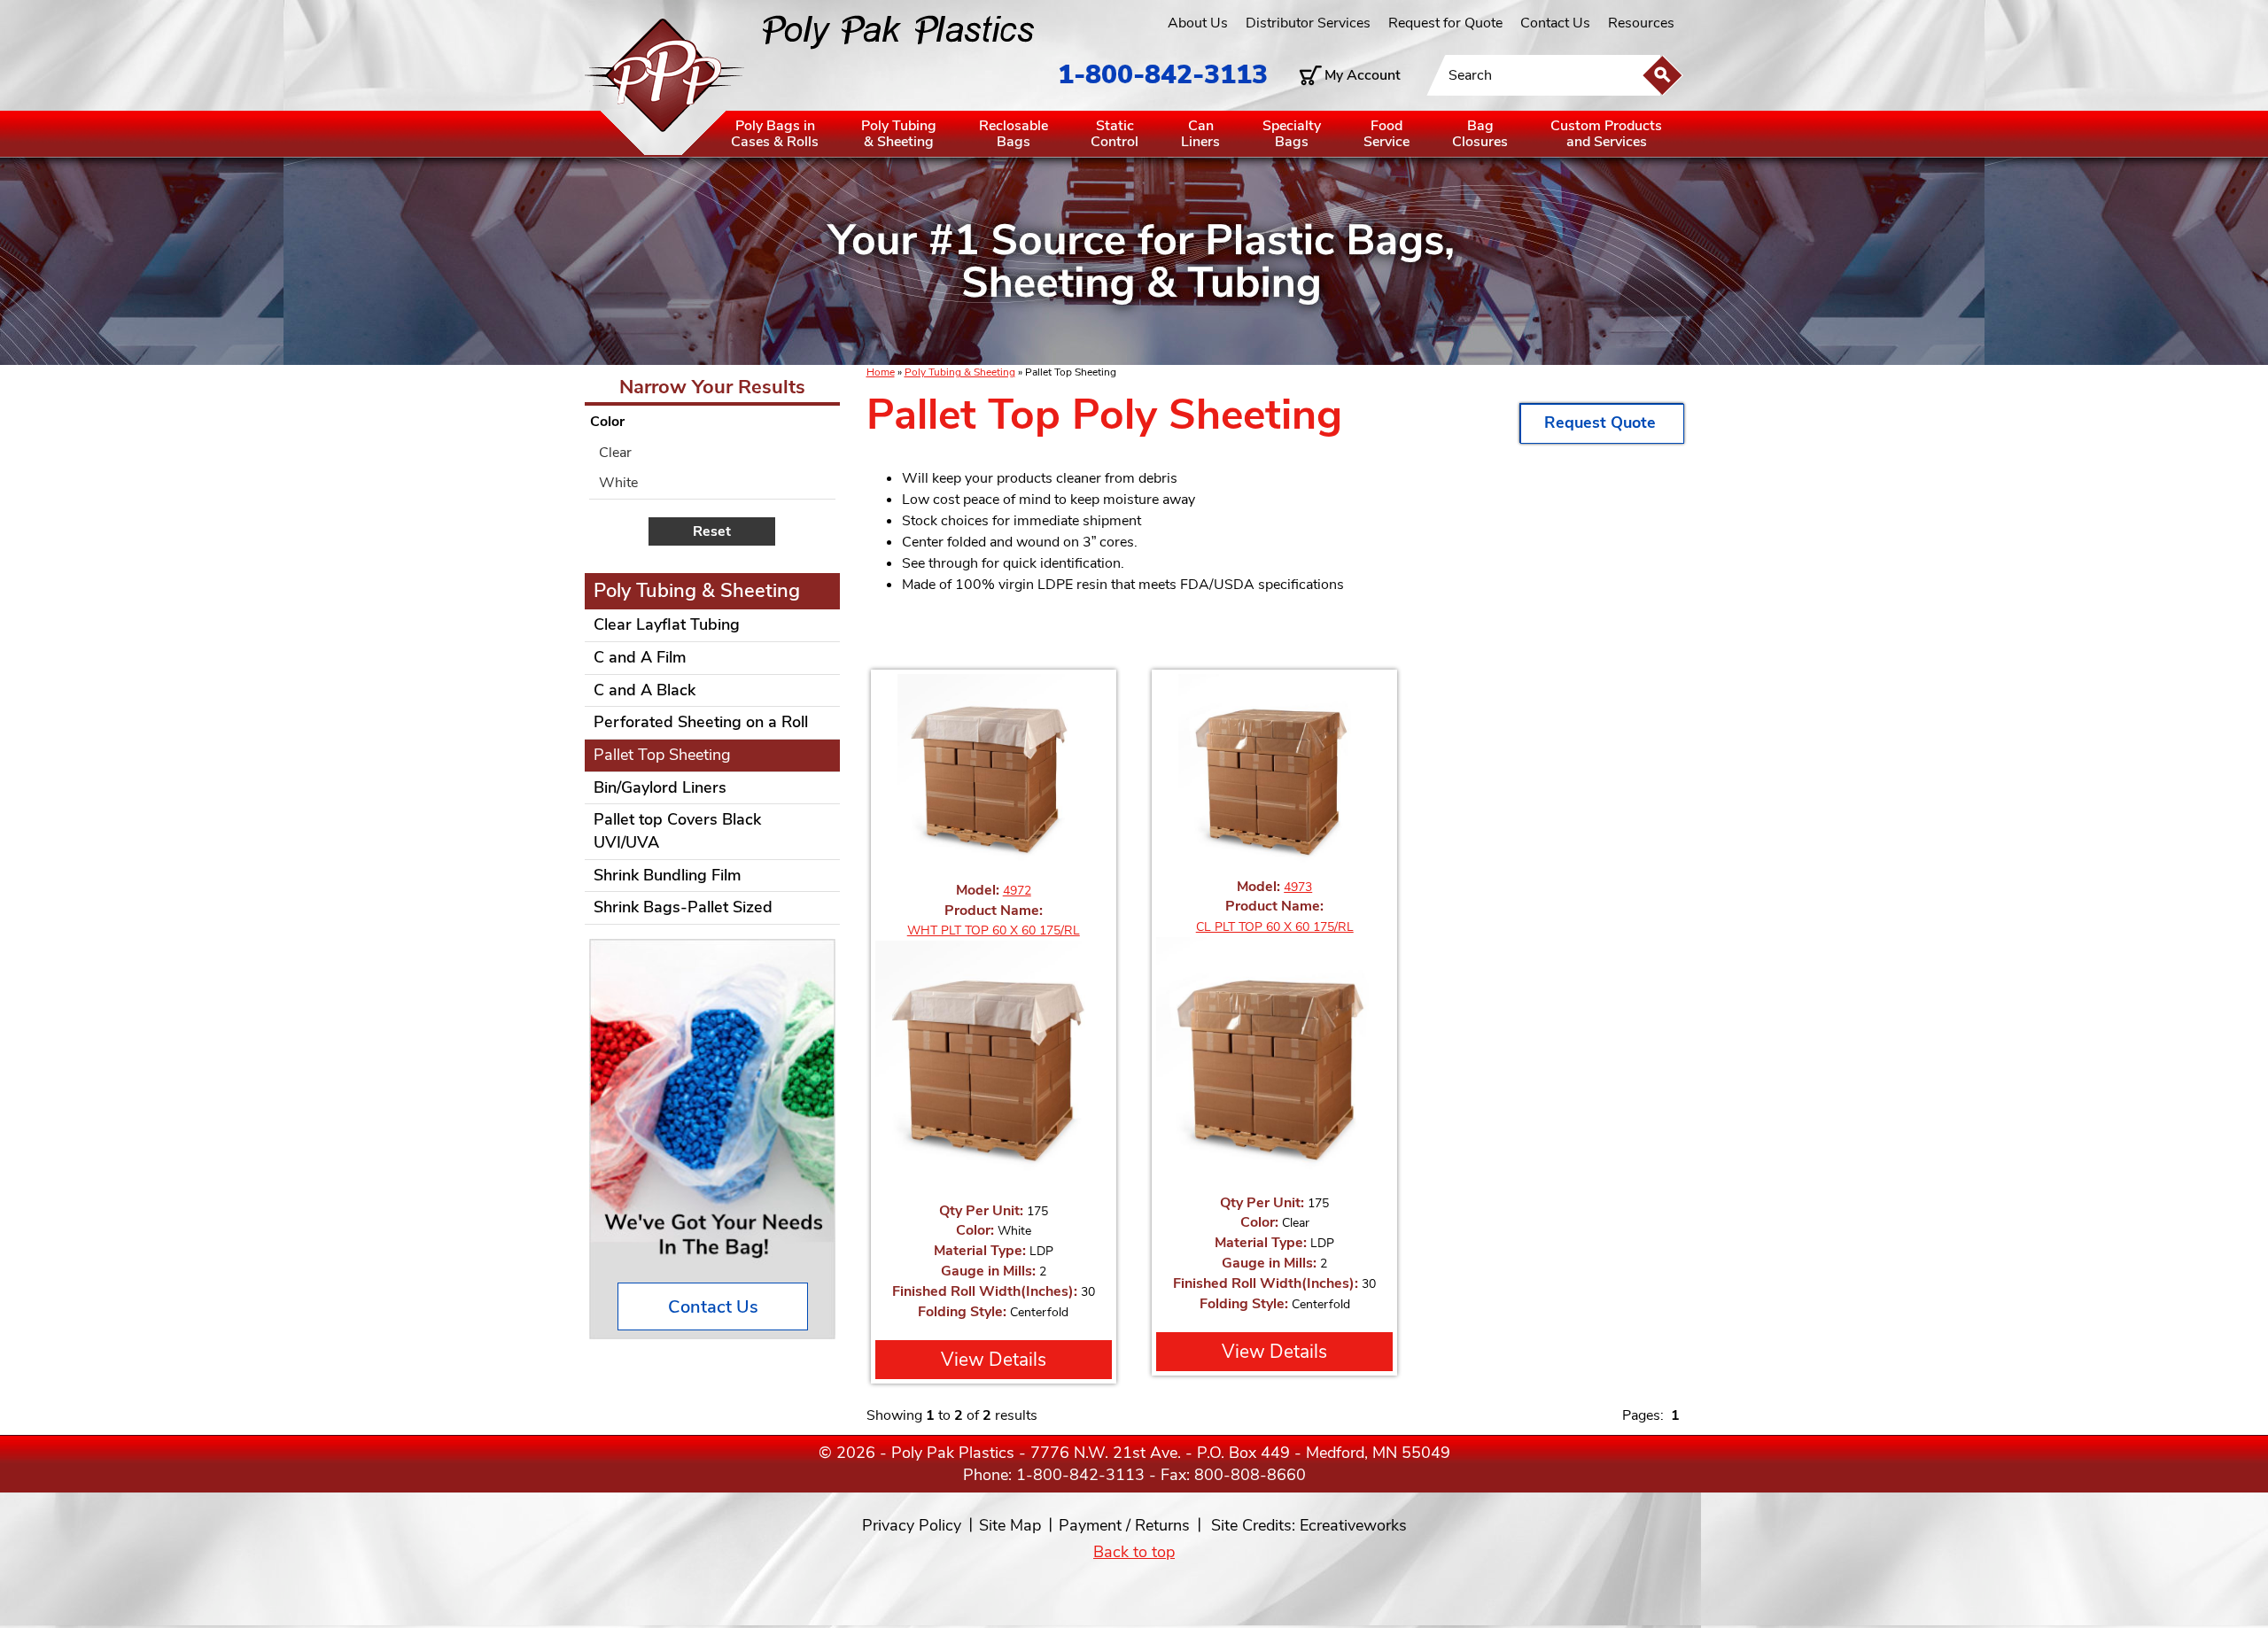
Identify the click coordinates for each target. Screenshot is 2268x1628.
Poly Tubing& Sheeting (899, 134)
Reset (712, 531)
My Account (1363, 75)
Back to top (1134, 1552)
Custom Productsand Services (1606, 134)
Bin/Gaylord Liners (660, 787)
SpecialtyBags (1292, 134)
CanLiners (1200, 134)
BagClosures (1480, 134)
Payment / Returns (1124, 1525)
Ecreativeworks (1353, 1525)
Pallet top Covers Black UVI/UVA (677, 831)
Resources (1641, 23)
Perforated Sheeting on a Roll (701, 722)
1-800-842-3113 (1163, 75)
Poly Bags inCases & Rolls (775, 134)
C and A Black (645, 690)
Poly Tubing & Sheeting (960, 372)
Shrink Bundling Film (668, 875)
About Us (1198, 23)
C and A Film (640, 657)
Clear (615, 453)
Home (881, 372)
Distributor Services (1308, 23)
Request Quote (1602, 423)
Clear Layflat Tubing (667, 624)
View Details (994, 1360)
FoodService (1386, 134)
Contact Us (1555, 23)
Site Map (1010, 1525)
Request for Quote (1445, 23)
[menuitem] (712, 453)
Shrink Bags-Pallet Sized (683, 907)
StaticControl (1115, 134)
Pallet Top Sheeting (662, 755)
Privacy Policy (912, 1525)
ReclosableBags (1014, 134)
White (618, 483)
